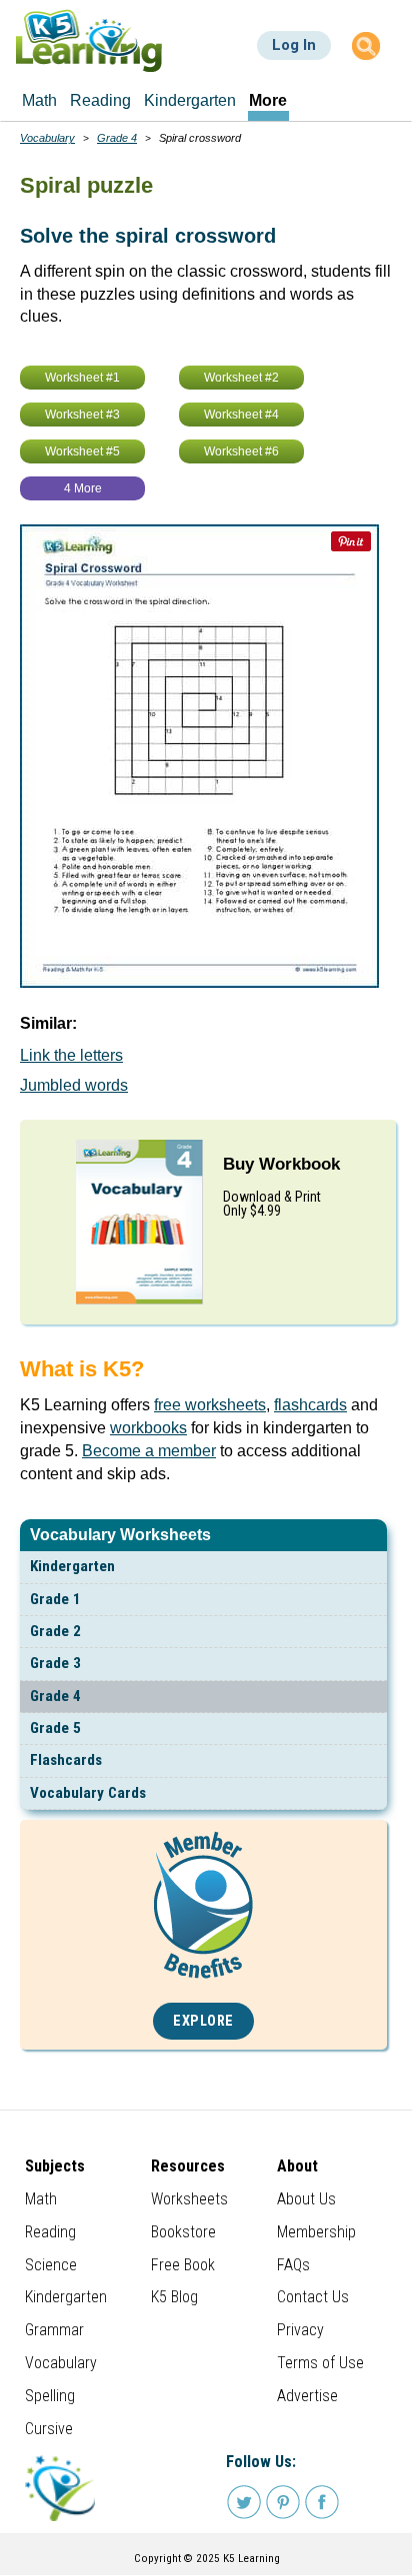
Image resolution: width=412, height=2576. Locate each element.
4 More (83, 488)
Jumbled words (74, 1085)
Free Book (183, 2265)
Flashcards (66, 1760)
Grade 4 (55, 1696)
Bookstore (183, 2232)
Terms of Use (320, 2363)
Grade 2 (55, 1631)
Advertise (307, 2396)
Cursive (49, 2429)
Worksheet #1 (82, 378)
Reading (50, 2232)
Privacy (300, 2330)
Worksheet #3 (82, 415)
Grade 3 (55, 1663)
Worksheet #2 (241, 378)
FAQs (293, 2265)
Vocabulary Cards (88, 1793)
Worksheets (189, 2199)
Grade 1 (55, 1599)
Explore (203, 2021)
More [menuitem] (268, 100)
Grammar (54, 2330)
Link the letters (71, 1055)
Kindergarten (72, 1566)
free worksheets (210, 1405)
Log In (294, 45)
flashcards (310, 1405)
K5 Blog (174, 2297)
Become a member (149, 1451)
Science (51, 2265)
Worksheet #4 (241, 415)
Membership (316, 2232)
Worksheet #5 (82, 451)
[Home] (89, 40)
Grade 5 (55, 1728)
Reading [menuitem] (100, 100)
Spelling (50, 2396)
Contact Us (313, 2297)
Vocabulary (47, 138)
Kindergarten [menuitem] (190, 100)
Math (41, 2199)
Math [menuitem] (39, 100)
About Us (306, 2199)
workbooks (148, 1428)
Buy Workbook (281, 1164)
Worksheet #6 (241, 451)
